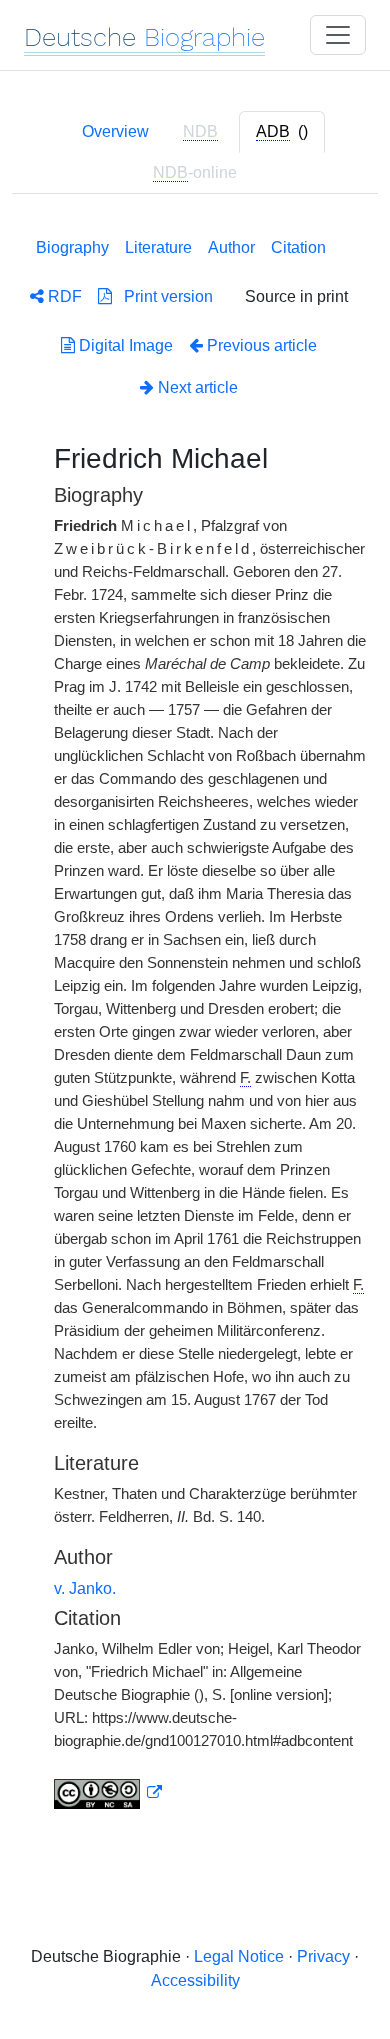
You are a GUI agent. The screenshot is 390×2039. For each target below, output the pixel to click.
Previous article (262, 345)
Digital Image (124, 345)
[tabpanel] (195, 1019)
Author (231, 247)
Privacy (323, 1956)
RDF (63, 296)
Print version (162, 296)
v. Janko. (85, 1588)
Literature (158, 247)
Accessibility (195, 1980)
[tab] (282, 132)
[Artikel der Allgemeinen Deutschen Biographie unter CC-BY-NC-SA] (108, 1793)
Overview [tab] (115, 131)
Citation (298, 247)
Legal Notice (239, 1956)
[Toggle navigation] (338, 35)
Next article (196, 387)
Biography (72, 247)
